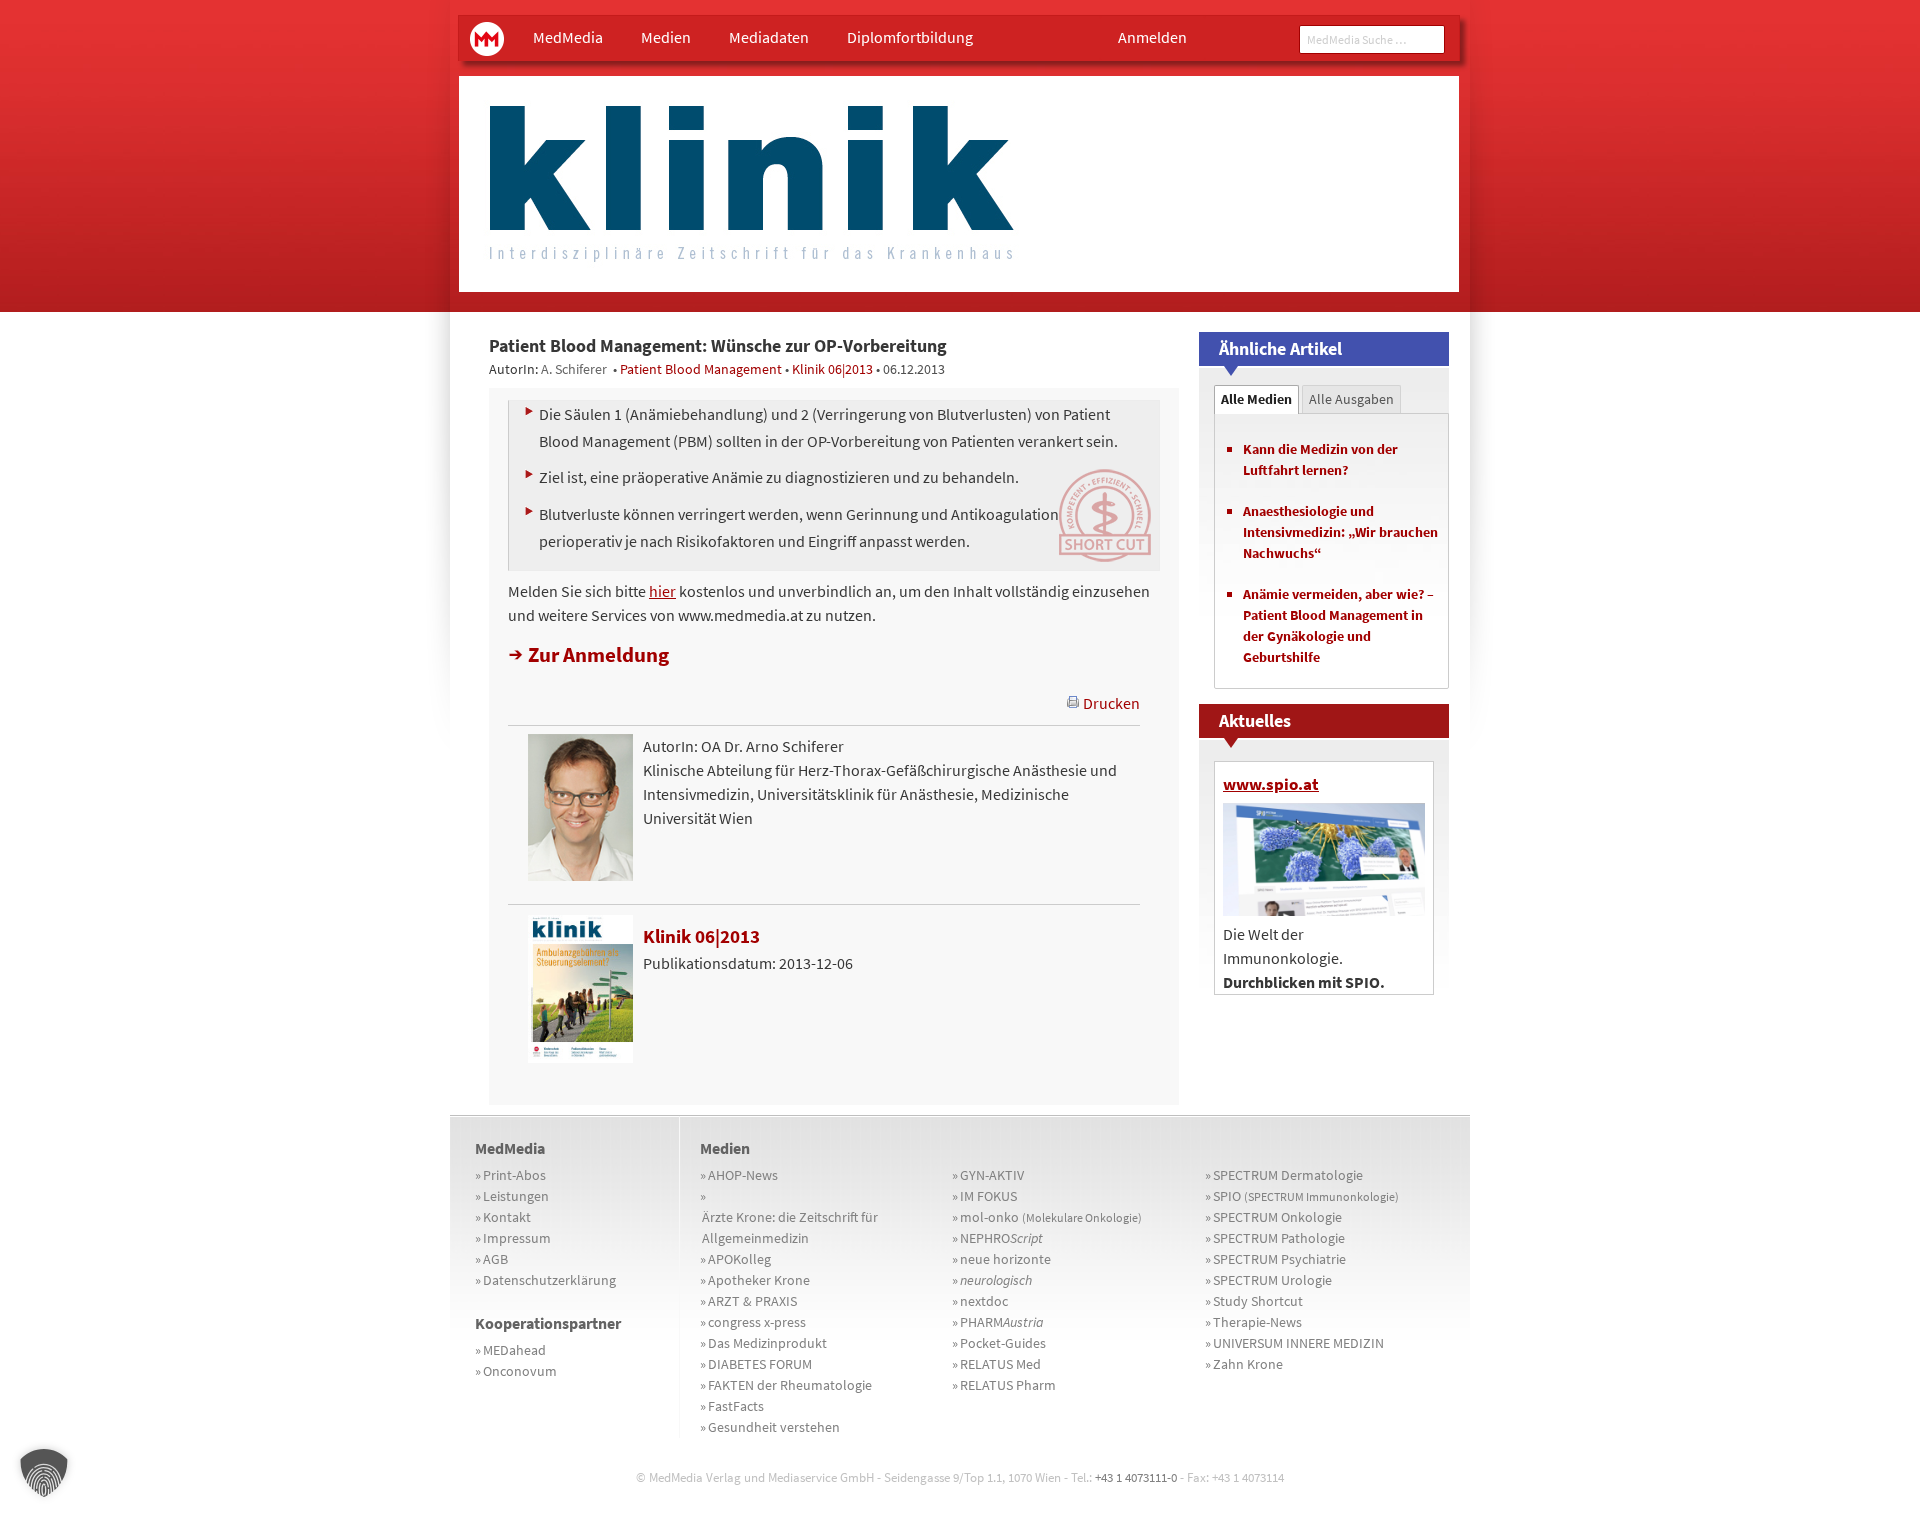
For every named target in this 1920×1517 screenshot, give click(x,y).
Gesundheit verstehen (774, 1427)
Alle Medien (1256, 399)
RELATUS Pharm (1008, 1385)
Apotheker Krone (759, 1280)
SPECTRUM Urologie (1272, 1280)
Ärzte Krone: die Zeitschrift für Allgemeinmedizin (790, 1227)
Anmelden (1152, 37)
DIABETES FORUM (760, 1364)
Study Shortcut (1258, 1301)
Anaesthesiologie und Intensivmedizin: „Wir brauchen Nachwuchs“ (1340, 532)
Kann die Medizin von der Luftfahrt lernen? (1320, 459)
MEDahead (514, 1350)
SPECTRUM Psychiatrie (1279, 1259)
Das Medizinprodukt (767, 1343)
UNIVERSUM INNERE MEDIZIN (1298, 1343)
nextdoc (984, 1301)
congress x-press (757, 1322)
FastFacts (736, 1406)
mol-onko (1051, 1217)
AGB (495, 1259)
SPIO (1306, 1196)
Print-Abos (514, 1175)
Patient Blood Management (701, 369)
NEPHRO (1001, 1238)
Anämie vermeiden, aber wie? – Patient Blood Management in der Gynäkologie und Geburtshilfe (1338, 625)
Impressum (517, 1238)
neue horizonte (1005, 1259)
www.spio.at (1271, 784)
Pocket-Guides (1003, 1343)
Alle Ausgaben (1351, 399)
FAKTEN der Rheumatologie (790, 1385)
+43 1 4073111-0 (1136, 1477)
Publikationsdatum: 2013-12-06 (748, 949)
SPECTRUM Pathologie (1279, 1238)
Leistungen (516, 1196)
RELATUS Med (1000, 1364)
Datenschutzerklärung (549, 1280)
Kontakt (507, 1217)
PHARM (1002, 1322)
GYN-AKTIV (992, 1175)
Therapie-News (1257, 1322)
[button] (44, 1473)
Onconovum (520, 1371)
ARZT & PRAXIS (752, 1301)
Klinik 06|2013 (832, 369)
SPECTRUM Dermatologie (1288, 1175)
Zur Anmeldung (598, 654)
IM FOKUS (988, 1196)
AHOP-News (743, 1175)
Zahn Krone (1248, 1364)
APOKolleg (739, 1259)
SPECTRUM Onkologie (1277, 1217)
